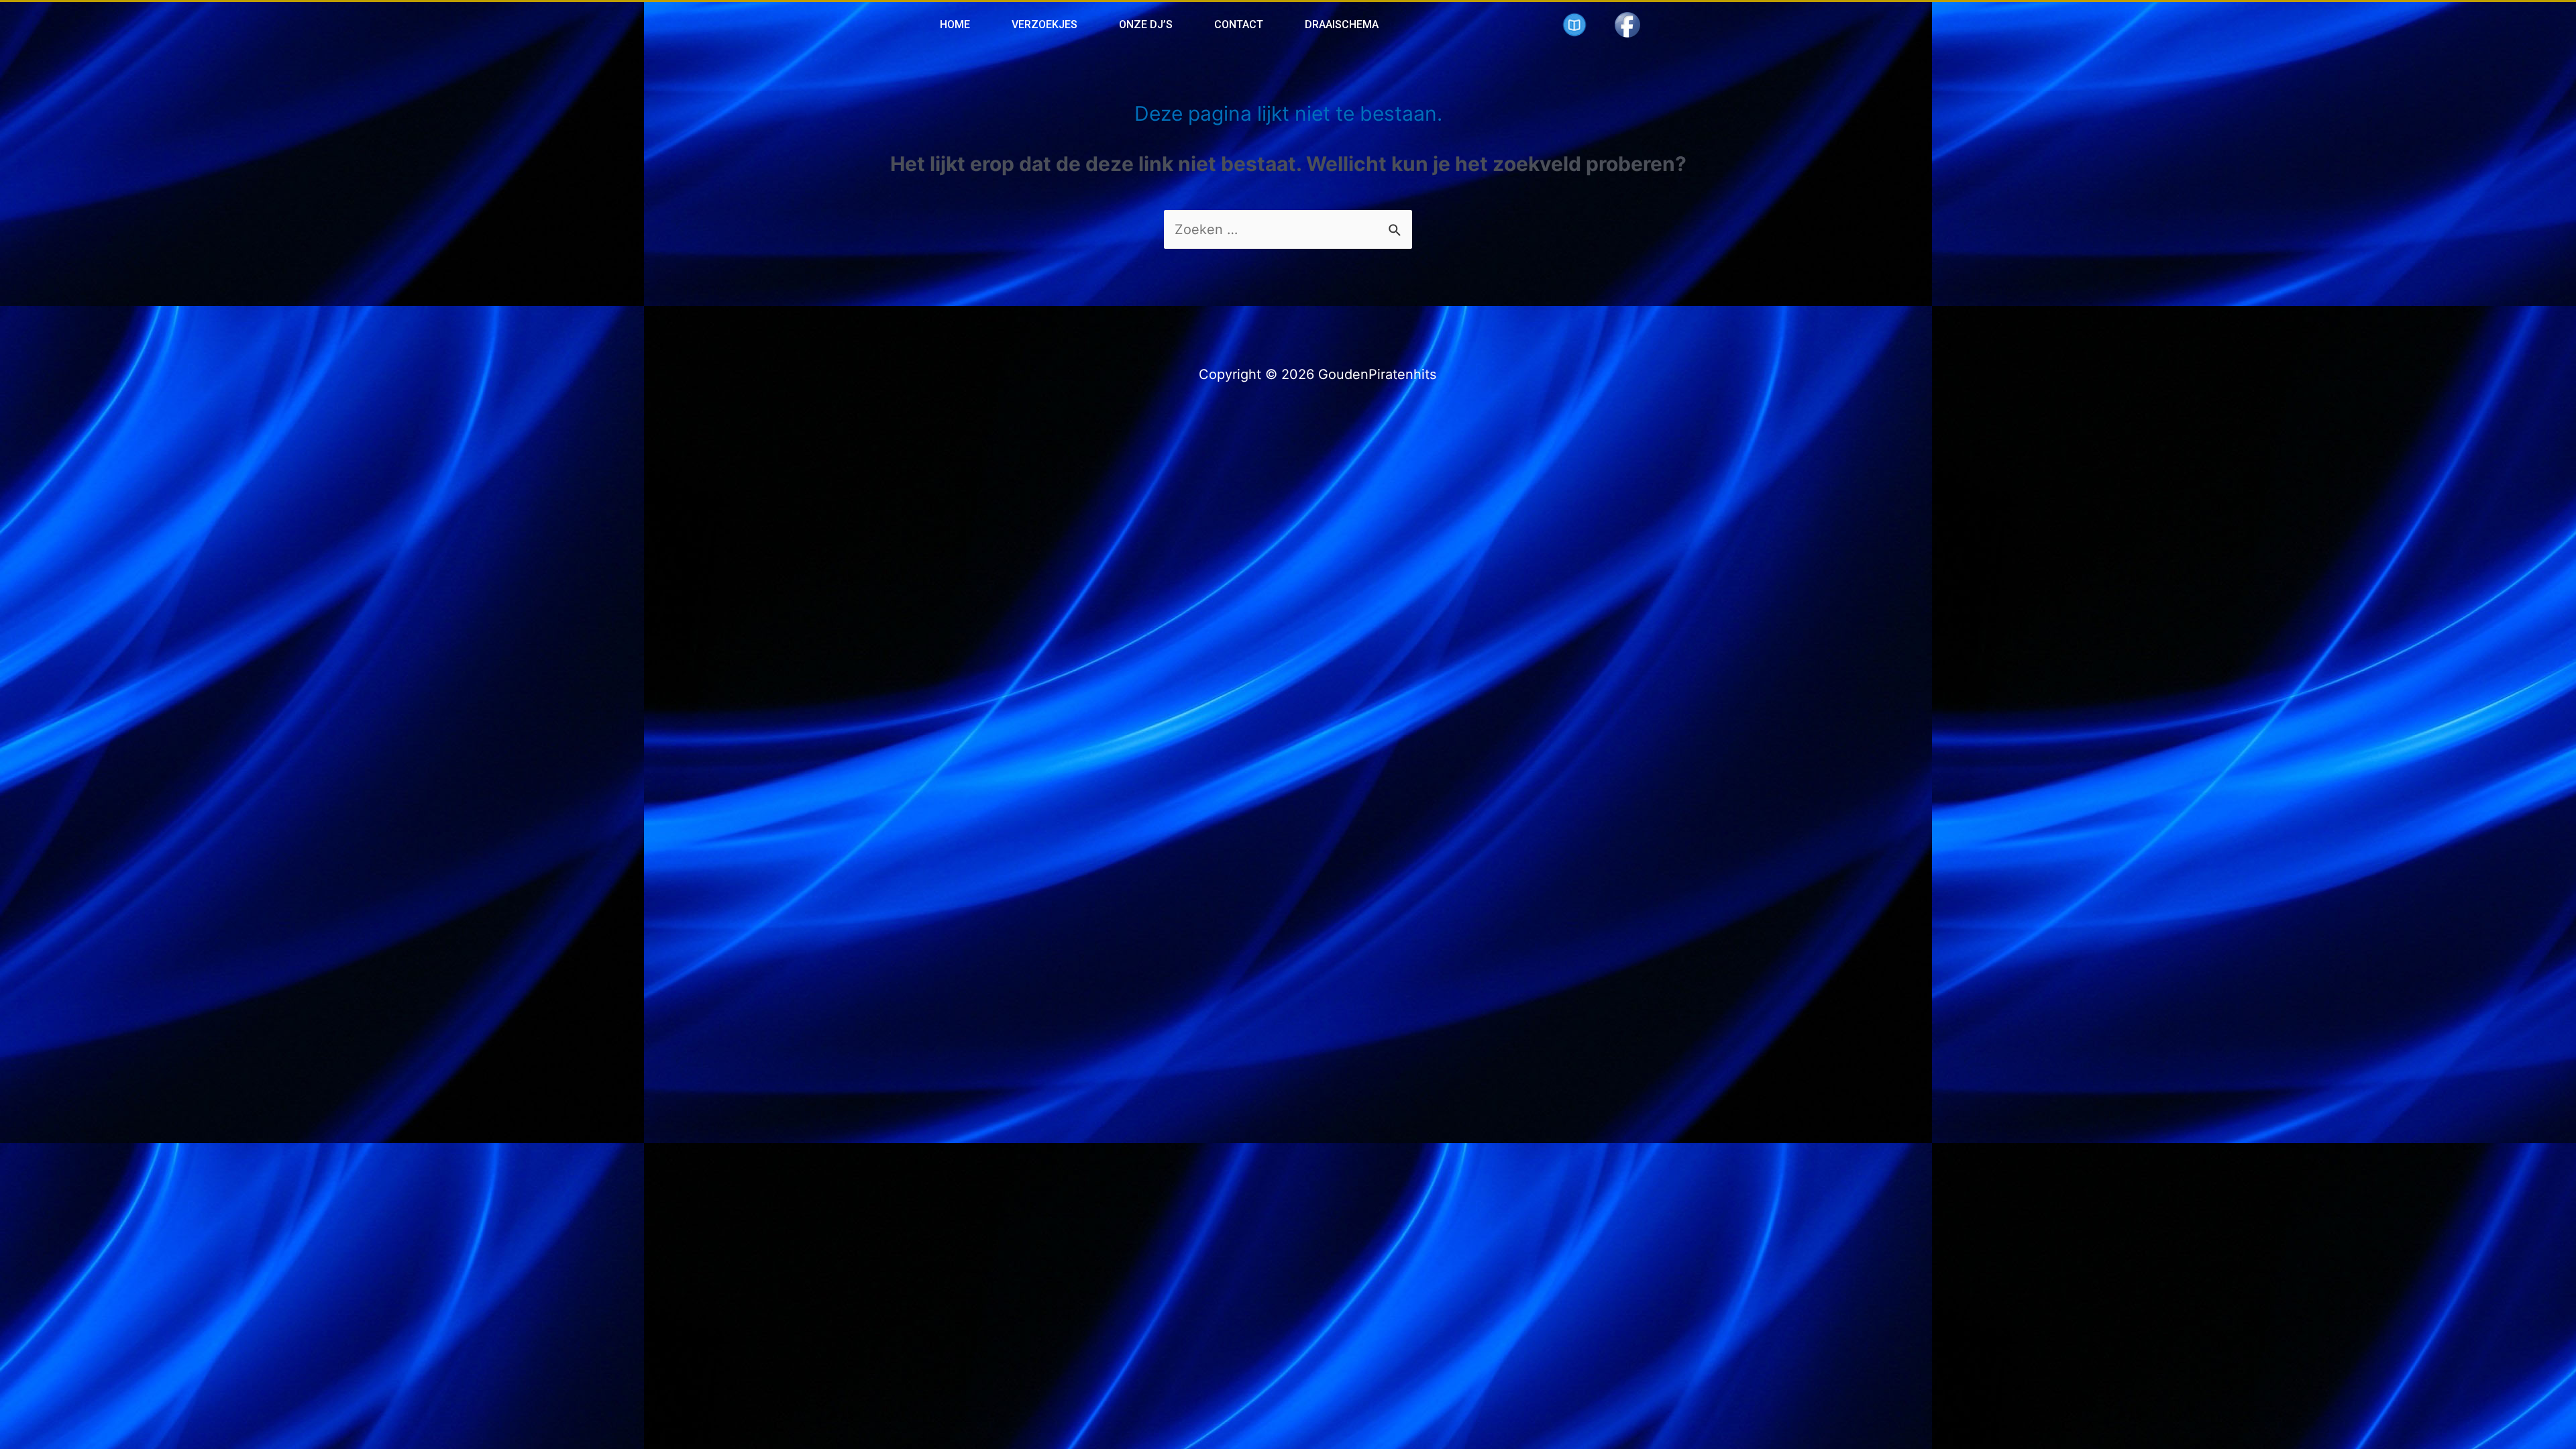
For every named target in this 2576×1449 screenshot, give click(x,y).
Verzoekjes (1044, 24)
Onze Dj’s (1146, 24)
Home (955, 24)
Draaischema (1342, 24)
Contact (1239, 24)
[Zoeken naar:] (1288, 229)
